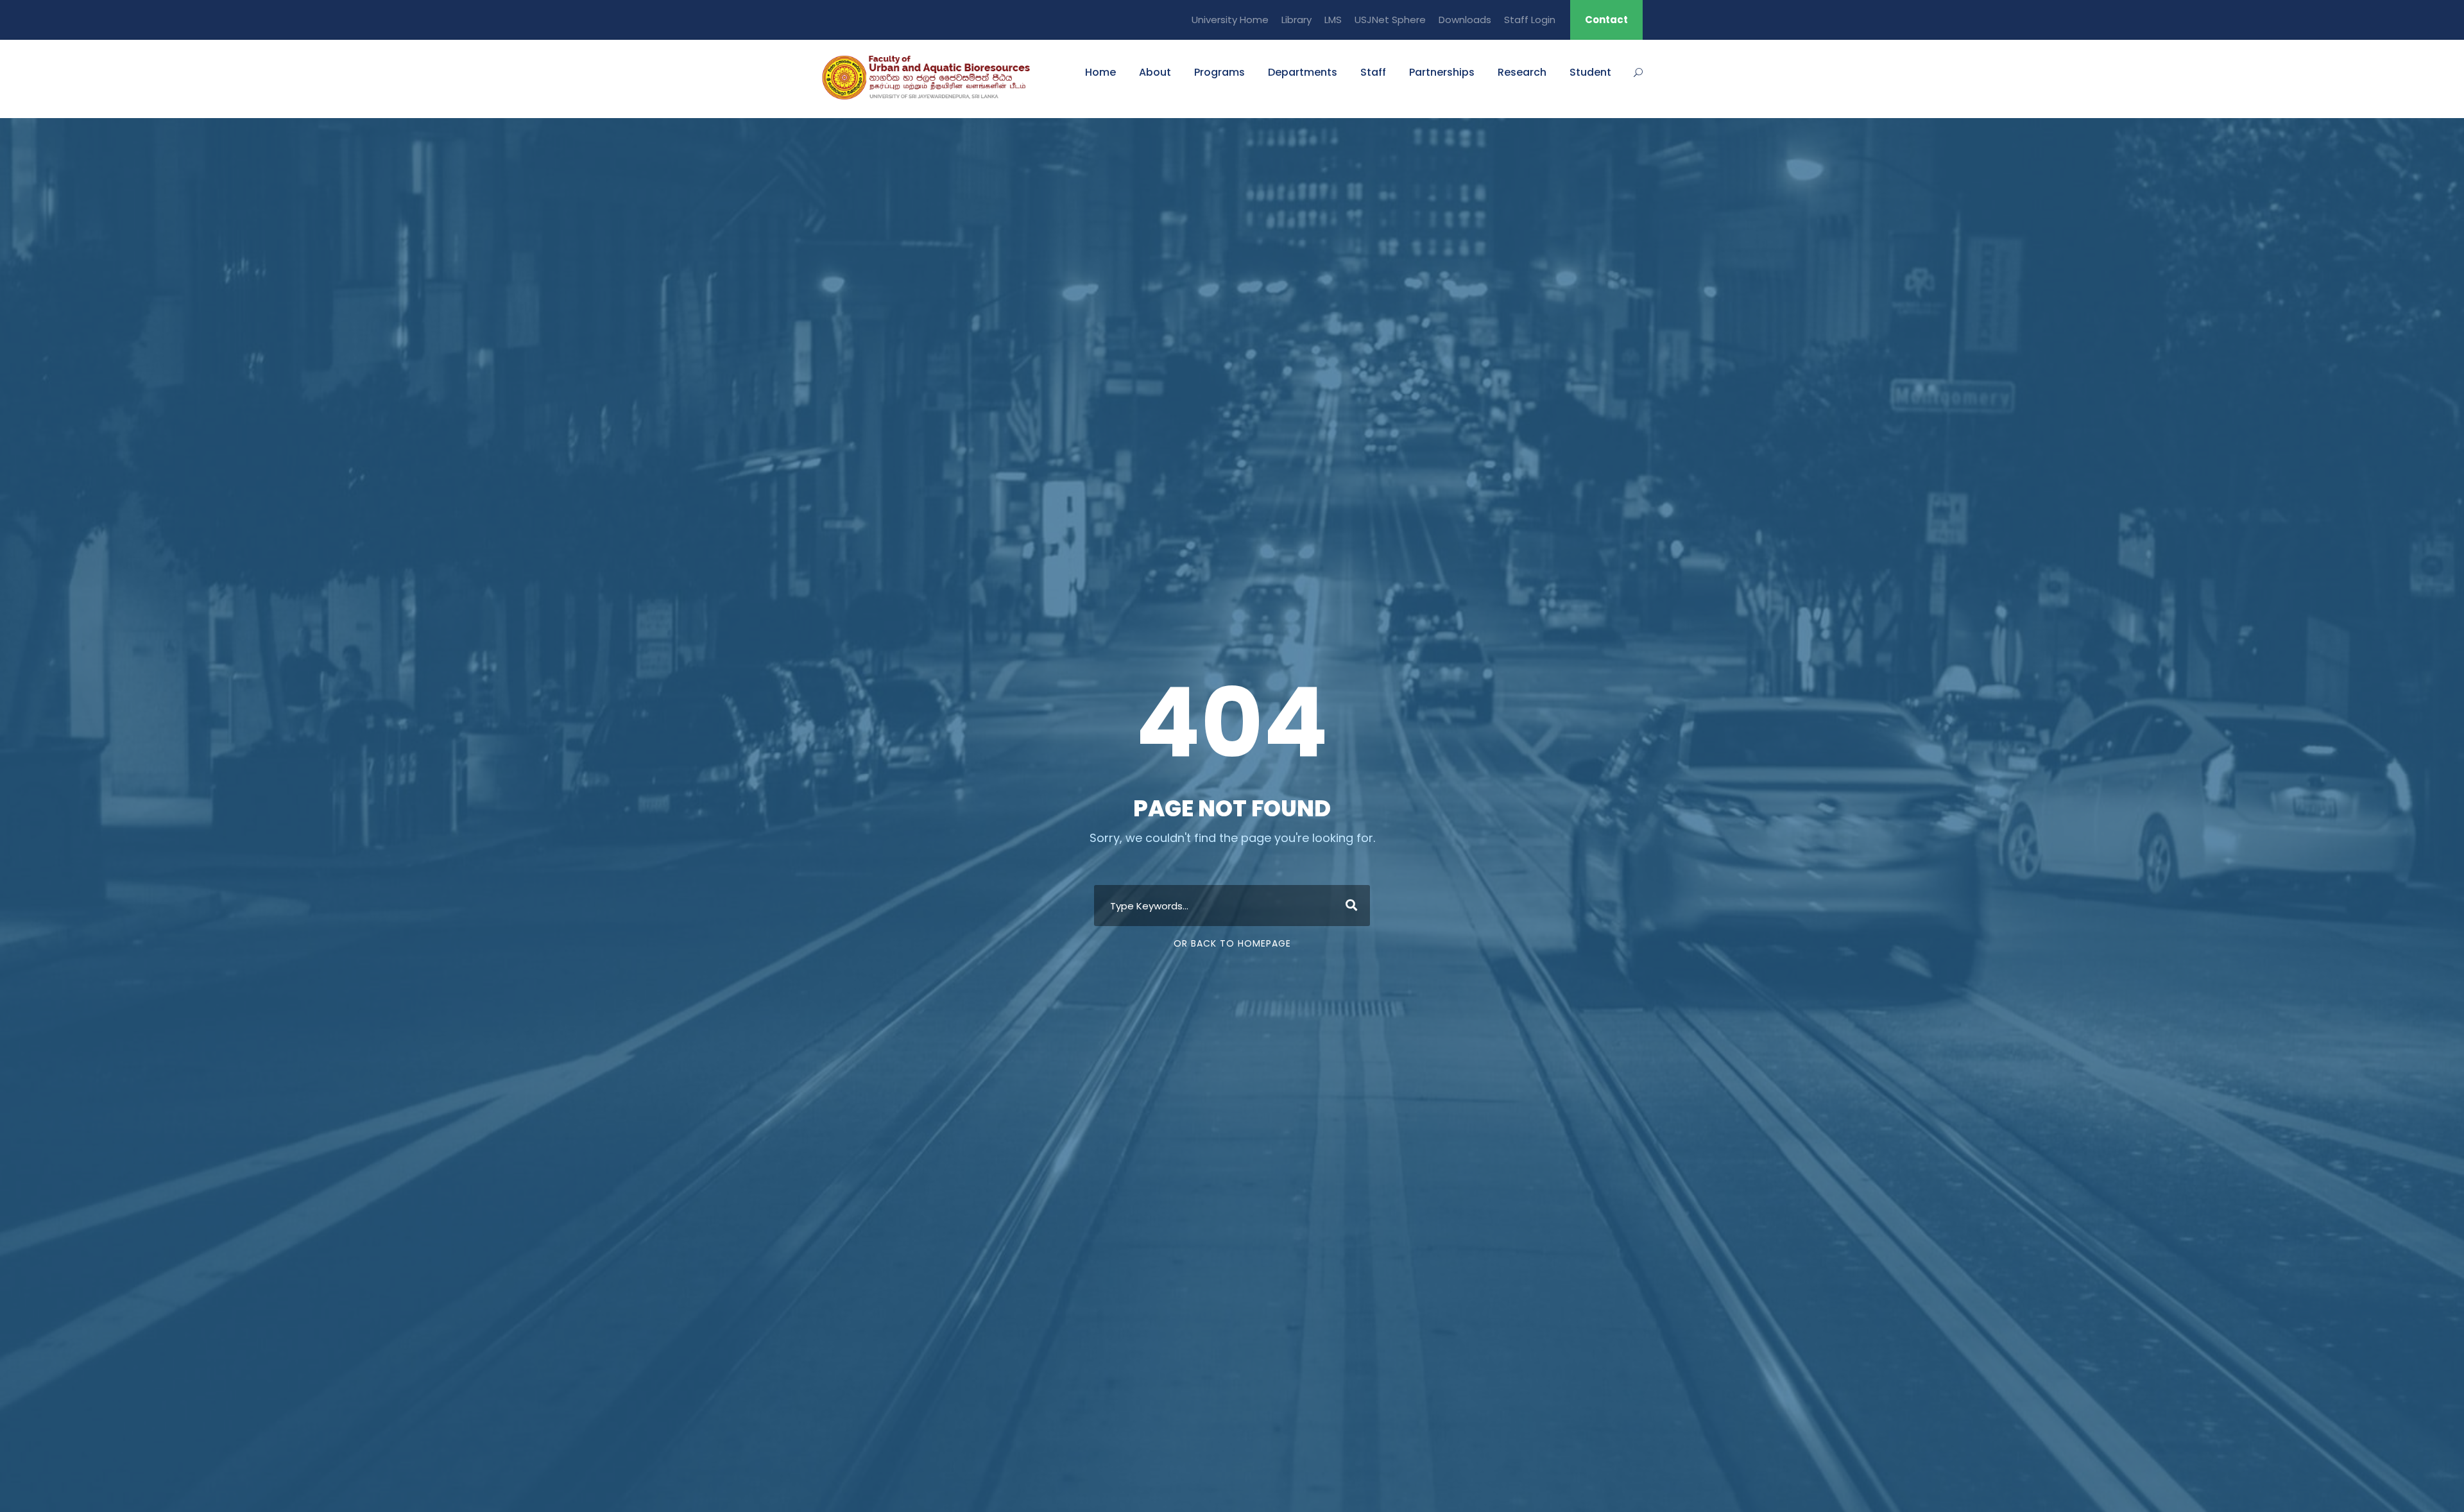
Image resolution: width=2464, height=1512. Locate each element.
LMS (1333, 20)
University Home (1230, 20)
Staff (1373, 72)
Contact (1606, 20)
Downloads (1465, 20)
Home (1100, 72)
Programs (1219, 72)
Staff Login (1530, 20)
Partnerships (1442, 72)
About (1155, 72)
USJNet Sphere (1390, 20)
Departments (1303, 72)
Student (1590, 72)
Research (1522, 72)
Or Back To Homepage (1232, 943)
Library (1296, 20)
